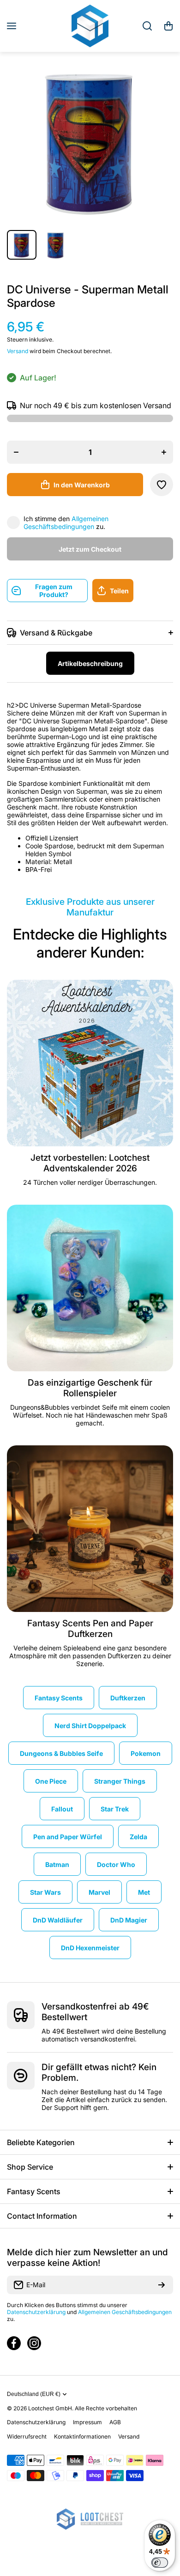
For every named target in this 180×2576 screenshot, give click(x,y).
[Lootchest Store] (90, 26)
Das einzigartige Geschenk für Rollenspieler (90, 1388)
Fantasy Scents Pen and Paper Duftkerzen (90, 1629)
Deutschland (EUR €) (34, 2394)
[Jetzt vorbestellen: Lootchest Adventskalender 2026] (90, 1063)
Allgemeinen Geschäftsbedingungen (66, 523)
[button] (168, 26)
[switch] (160, 2563)
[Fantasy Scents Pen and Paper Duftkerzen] (90, 1529)
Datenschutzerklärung (36, 2312)
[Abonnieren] (162, 2285)
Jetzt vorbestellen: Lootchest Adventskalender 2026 (90, 1163)
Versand (18, 351)
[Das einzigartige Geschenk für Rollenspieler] (90, 1288)
